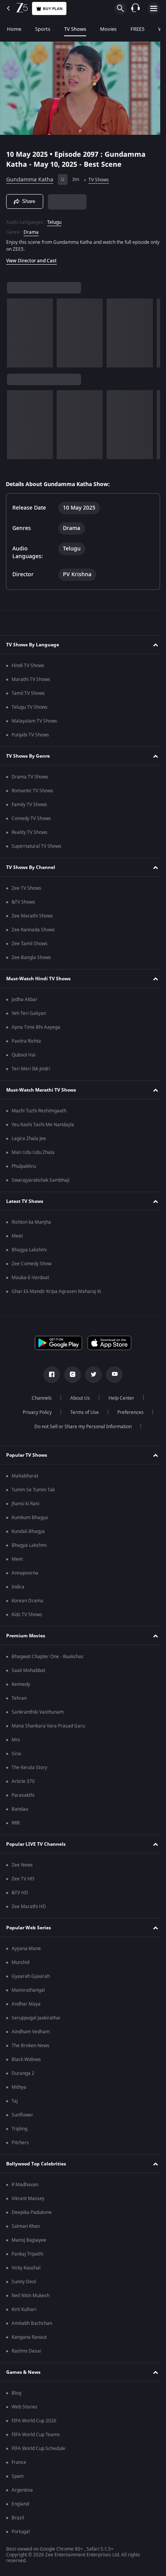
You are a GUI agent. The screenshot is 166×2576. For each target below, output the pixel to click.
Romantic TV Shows (32, 791)
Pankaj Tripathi (27, 2254)
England (20, 2504)
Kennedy (21, 1684)
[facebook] (49, 1375)
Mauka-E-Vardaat (30, 1278)
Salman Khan (26, 2226)
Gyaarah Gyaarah (31, 1976)
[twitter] (91, 1375)
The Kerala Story (29, 1768)
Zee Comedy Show (31, 1264)
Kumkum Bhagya (30, 1518)
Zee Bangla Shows (31, 958)
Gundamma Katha (30, 177)
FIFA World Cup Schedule (38, 2449)
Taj (15, 2101)
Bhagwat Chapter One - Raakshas (47, 1657)
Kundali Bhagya (28, 1531)
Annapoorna (25, 1573)
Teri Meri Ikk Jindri (31, 1069)
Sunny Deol (24, 2282)
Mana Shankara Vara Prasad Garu (48, 1726)
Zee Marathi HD (29, 1907)
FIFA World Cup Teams (36, 2435)
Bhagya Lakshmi (29, 1250)
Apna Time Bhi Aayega (36, 1027)
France (19, 2462)
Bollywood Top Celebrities (36, 2164)
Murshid (20, 1962)
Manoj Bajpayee (29, 2240)
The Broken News (30, 2046)
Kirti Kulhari (24, 2309)
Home (14, 29)
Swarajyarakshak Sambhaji (41, 1180)
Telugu (54, 219)
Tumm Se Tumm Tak (33, 1490)
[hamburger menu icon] (154, 8)
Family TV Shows (29, 805)
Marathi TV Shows (31, 679)
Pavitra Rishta (26, 1041)
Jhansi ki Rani (25, 1504)
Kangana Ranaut (29, 2337)
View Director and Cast (31, 257)
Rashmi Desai (26, 2351)
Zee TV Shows (26, 888)
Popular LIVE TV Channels (36, 1844)
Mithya (19, 2087)
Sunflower (22, 2115)
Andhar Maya (26, 2004)
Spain (18, 2476)
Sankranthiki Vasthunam (38, 1712)
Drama (31, 229)
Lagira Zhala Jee (29, 1139)
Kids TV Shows (27, 1615)
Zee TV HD (23, 1879)
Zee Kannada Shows (33, 930)
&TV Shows (23, 902)
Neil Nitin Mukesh (30, 2296)
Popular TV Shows (27, 1455)
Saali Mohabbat (28, 1670)
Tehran (19, 1698)
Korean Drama (27, 1601)
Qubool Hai (24, 1055)
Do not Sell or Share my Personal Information (80, 1427)
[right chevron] (15, 330)
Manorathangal (28, 1990)
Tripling (19, 2129)
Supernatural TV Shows (36, 846)
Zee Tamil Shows (30, 944)
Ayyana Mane (26, 1949)
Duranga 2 (23, 2073)
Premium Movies (26, 1636)
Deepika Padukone (32, 2212)
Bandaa (20, 1809)
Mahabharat (25, 1476)
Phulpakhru (24, 1166)
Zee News (22, 1865)
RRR (16, 1823)
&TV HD (20, 1893)
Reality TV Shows (30, 832)
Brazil (18, 2518)
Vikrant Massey (28, 2199)
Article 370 (23, 1781)
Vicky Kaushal (26, 2268)
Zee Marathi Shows (32, 916)
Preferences (127, 1412)
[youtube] (112, 1375)
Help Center (119, 1398)
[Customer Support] (136, 8)
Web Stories (25, 2407)
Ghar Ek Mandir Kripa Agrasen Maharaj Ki (56, 1291)
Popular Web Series (29, 1928)
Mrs (16, 1740)
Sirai (16, 1754)
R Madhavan (25, 2185)
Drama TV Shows (30, 777)
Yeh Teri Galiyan (29, 1013)
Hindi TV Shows (28, 666)
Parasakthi (23, 1795)
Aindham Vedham (31, 2032)
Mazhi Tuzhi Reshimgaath (39, 1111)
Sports (43, 29)
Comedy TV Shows (31, 818)
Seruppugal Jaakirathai (36, 2018)
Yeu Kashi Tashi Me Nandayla (43, 1125)
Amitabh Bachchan (32, 2323)
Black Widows (26, 2059)
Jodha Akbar (25, 1000)
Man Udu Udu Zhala (33, 1152)
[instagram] (70, 1375)
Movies (108, 29)
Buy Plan (53, 9)
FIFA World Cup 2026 (34, 2421)
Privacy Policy (34, 1412)
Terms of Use (81, 1412)
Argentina (22, 2490)
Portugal (21, 2532)
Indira (18, 1587)
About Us (77, 1398)
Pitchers (20, 2143)
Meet (17, 1236)
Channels (39, 1398)
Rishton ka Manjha (31, 1222)
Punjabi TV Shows (30, 735)
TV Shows (75, 29)
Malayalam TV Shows (34, 721)
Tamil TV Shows (28, 693)
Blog (16, 2393)
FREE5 (137, 29)
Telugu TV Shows (30, 707)
